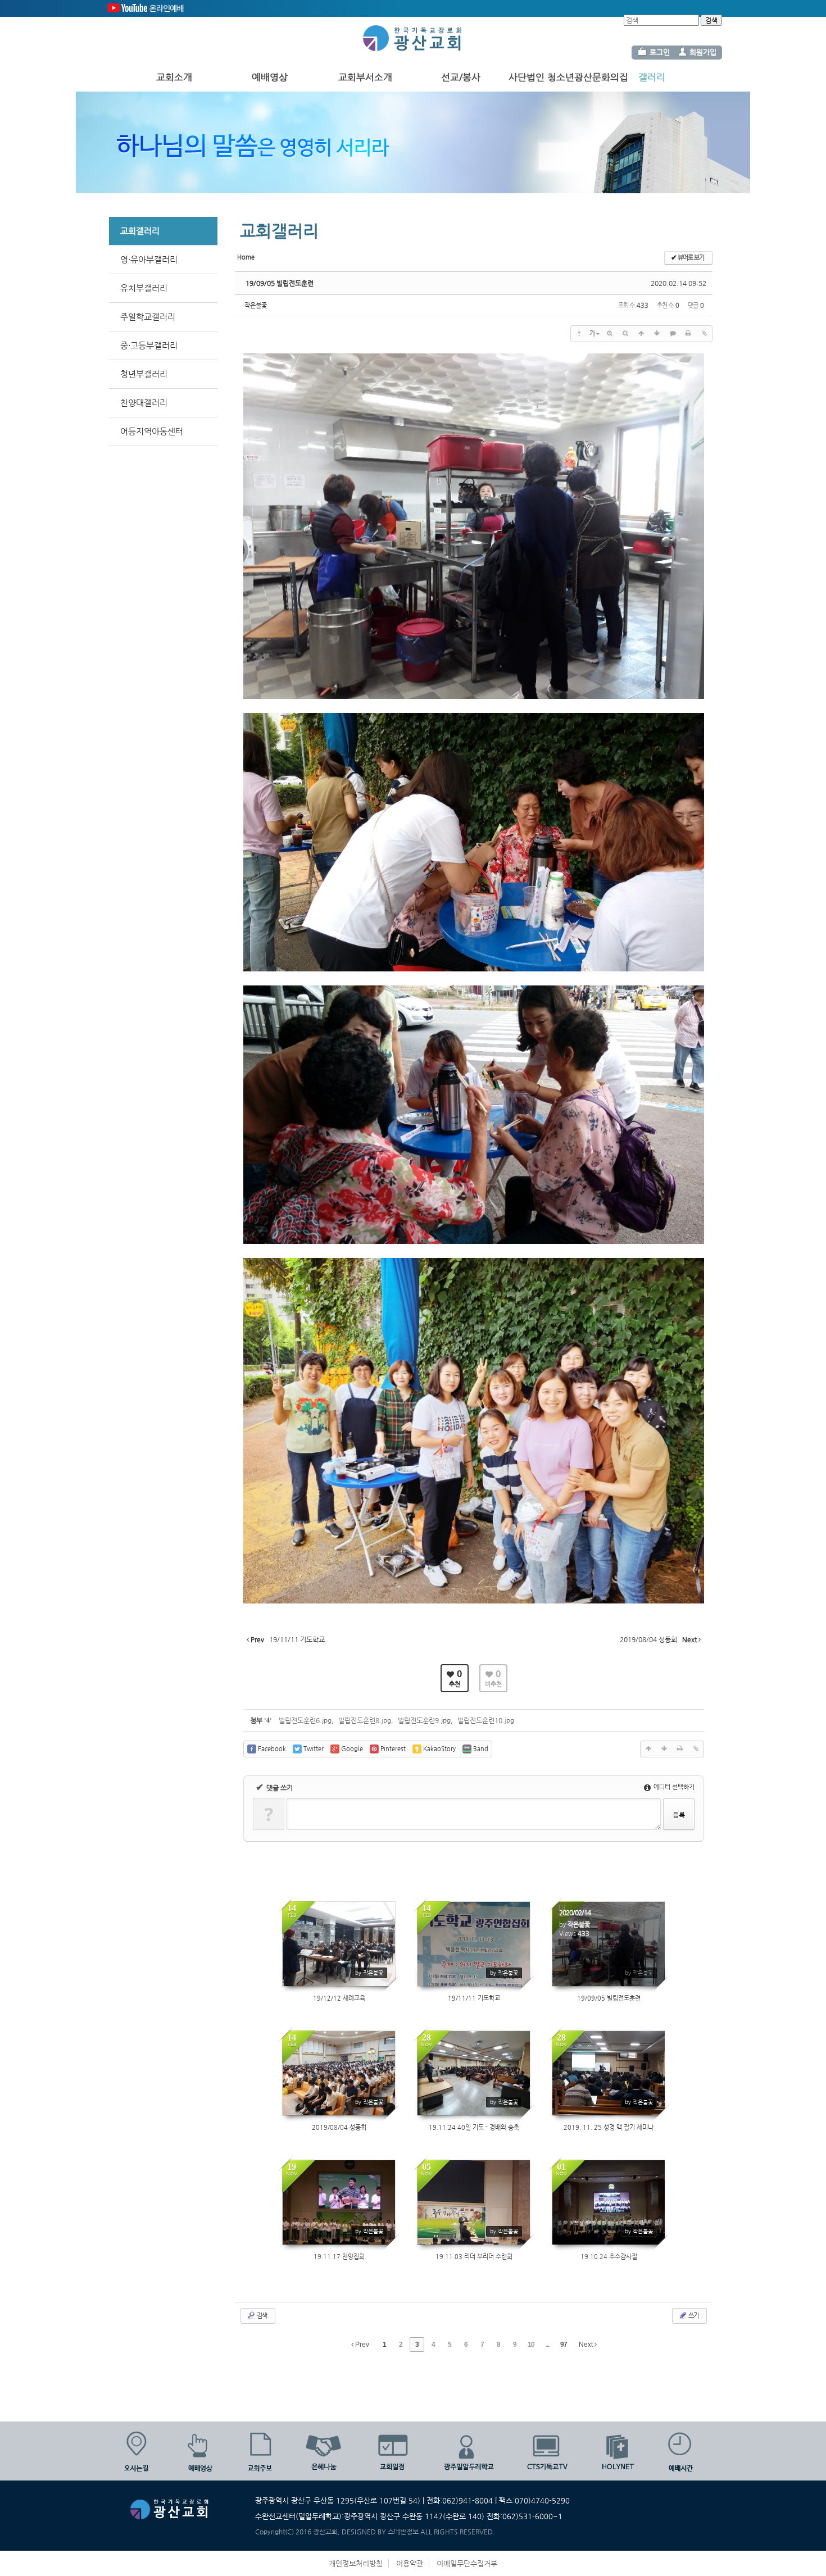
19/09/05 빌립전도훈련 (280, 283)
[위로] (641, 334)
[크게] (610, 334)
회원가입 (703, 52)
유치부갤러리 (144, 288)
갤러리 (652, 77)
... (547, 2345)
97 (564, 2345)
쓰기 (693, 2316)
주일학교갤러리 (148, 317)
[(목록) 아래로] (657, 334)
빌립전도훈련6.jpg (305, 1720)
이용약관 (410, 2563)
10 (531, 2345)
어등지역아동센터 (152, 431)
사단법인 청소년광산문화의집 (568, 77)
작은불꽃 (256, 305)
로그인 (660, 52)
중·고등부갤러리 (149, 345)
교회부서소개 (365, 77)
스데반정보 (403, 2532)
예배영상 (270, 77)
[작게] (625, 334)
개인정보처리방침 (356, 2563)
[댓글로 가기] (673, 334)
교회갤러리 (140, 231)
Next (587, 2345)
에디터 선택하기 (673, 1787)
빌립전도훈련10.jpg (486, 1720)
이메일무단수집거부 (467, 2563)
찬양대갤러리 (144, 403)
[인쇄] (688, 334)
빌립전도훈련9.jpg (424, 1720)
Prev (361, 2345)
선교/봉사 (461, 77)
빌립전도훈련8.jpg (365, 1720)
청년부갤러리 (144, 374)
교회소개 (174, 77)
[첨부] (704, 334)
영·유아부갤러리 (149, 259)
